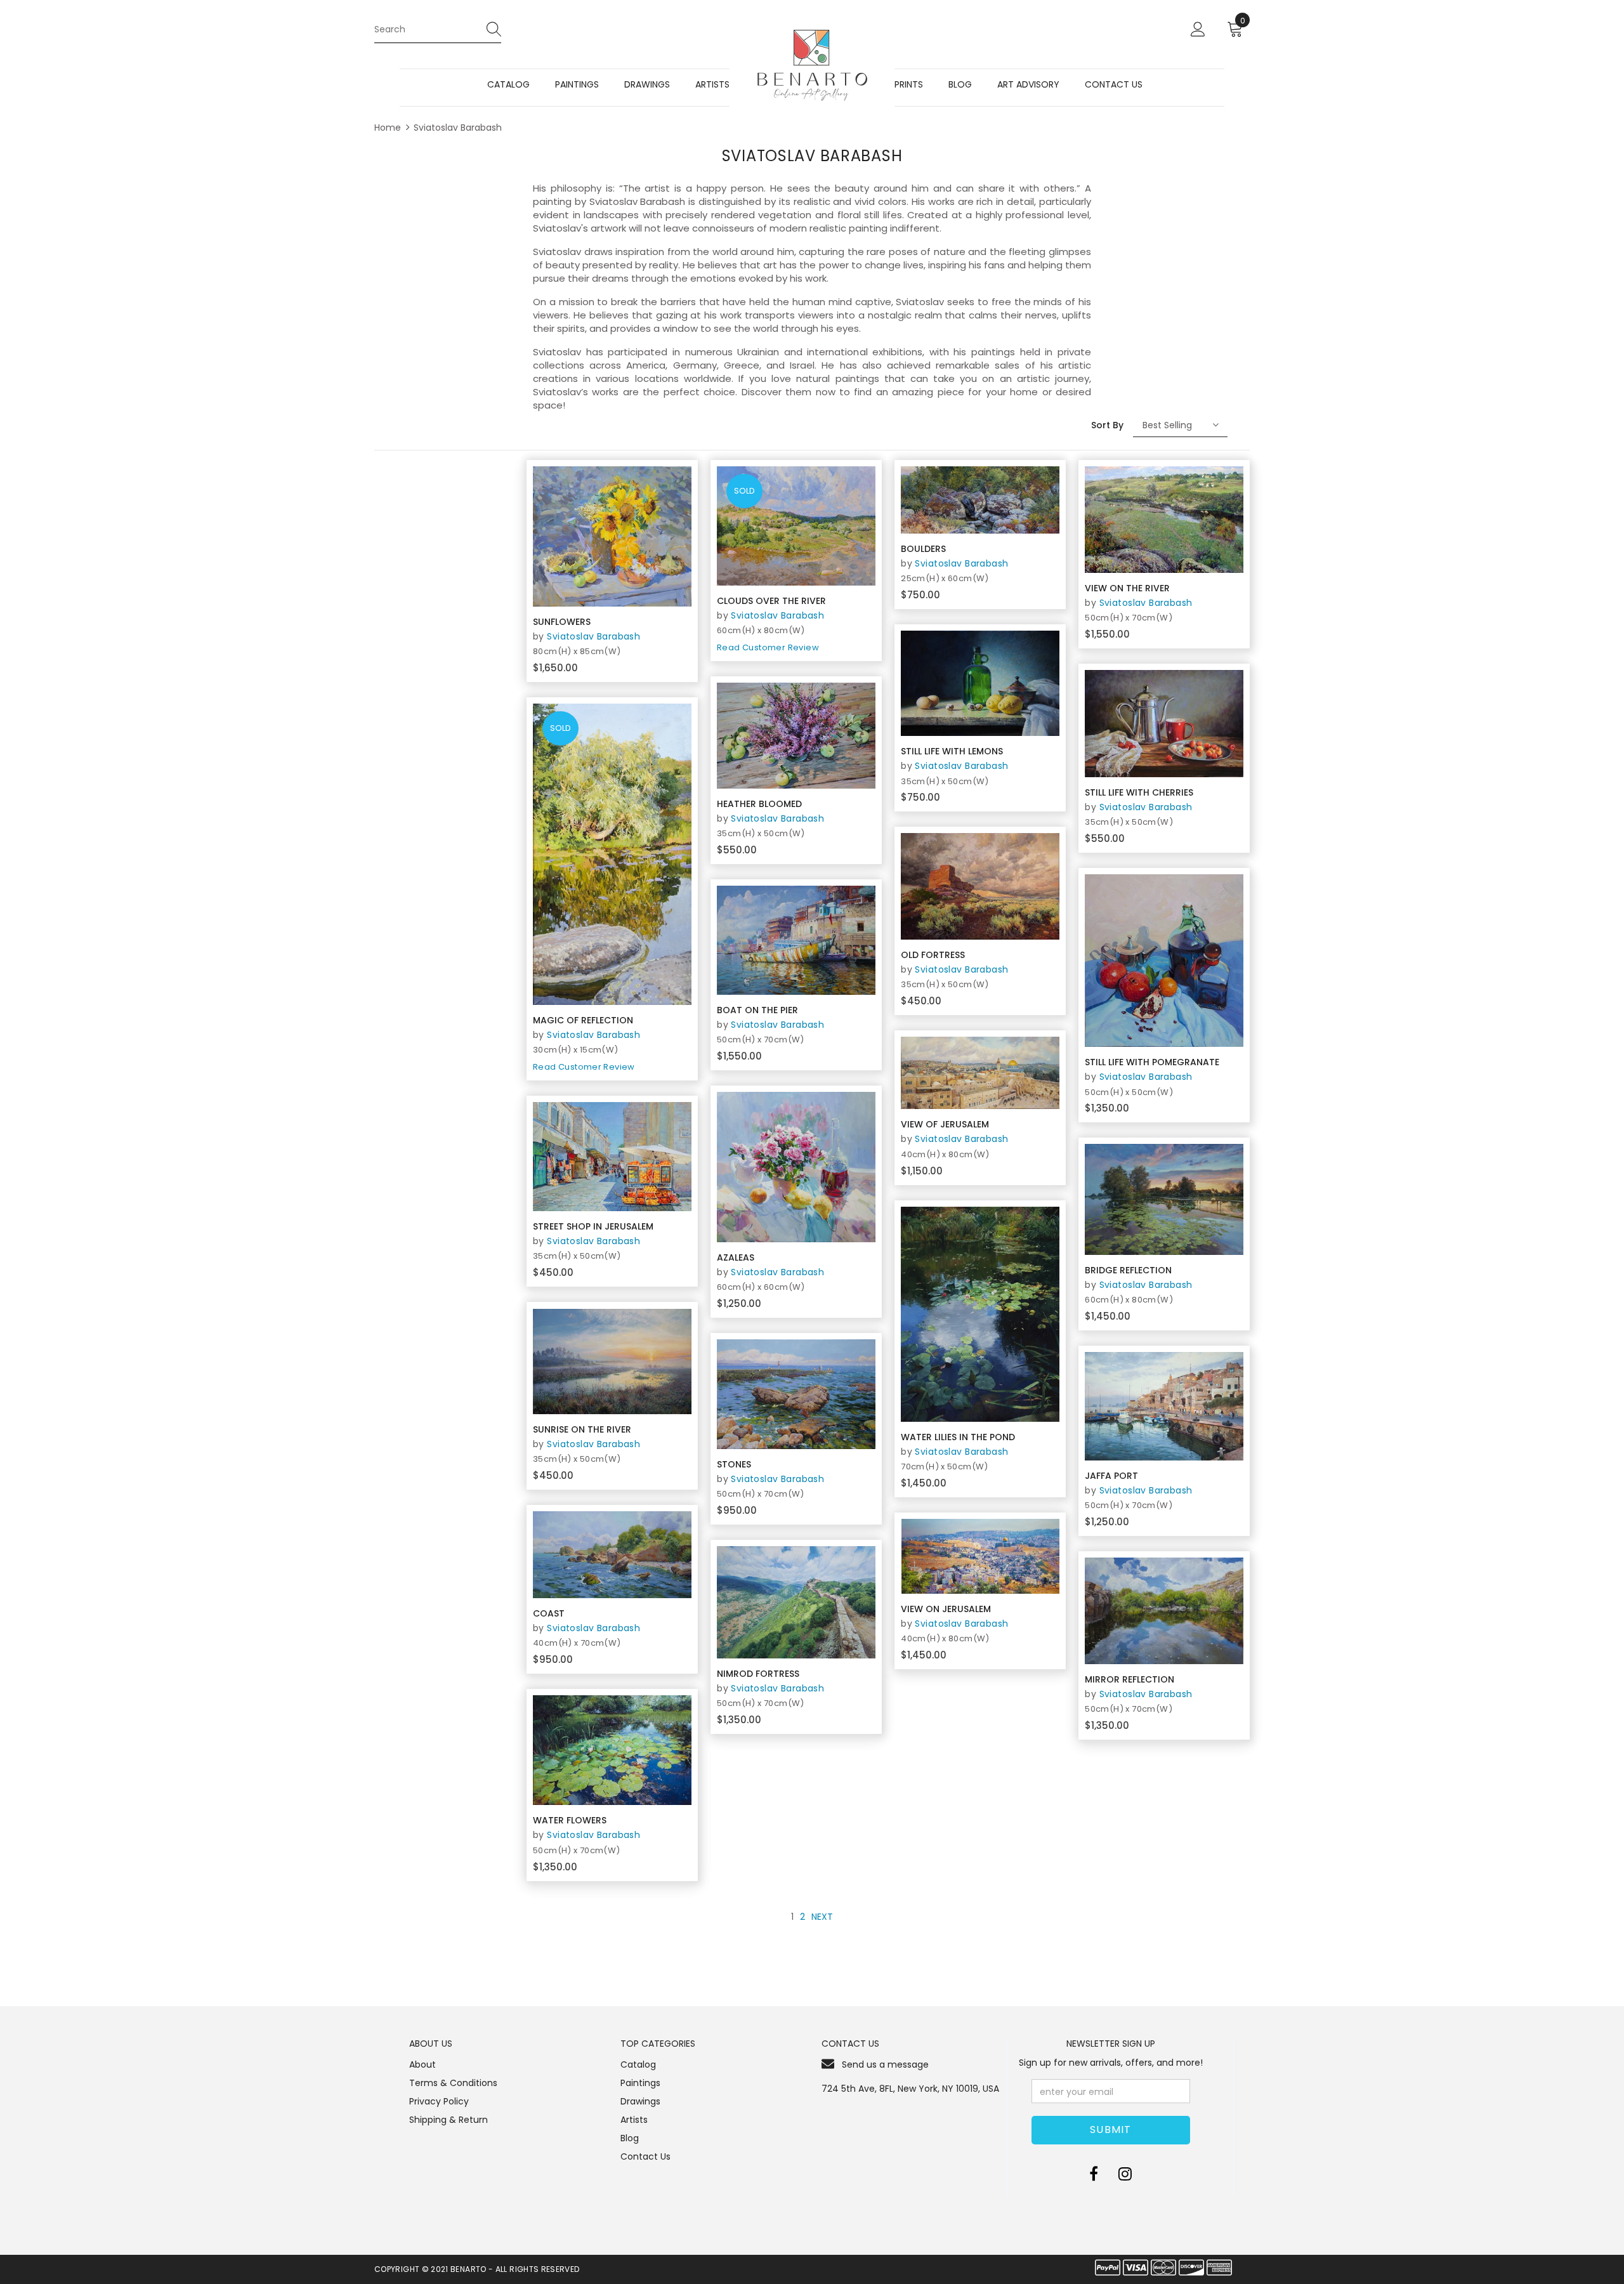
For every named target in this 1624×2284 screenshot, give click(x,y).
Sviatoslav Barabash (458, 128)
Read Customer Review (584, 1067)
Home (388, 128)
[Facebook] (1094, 2174)
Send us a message (885, 2064)
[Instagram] (1125, 2174)
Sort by (1107, 425)
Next (822, 1917)
